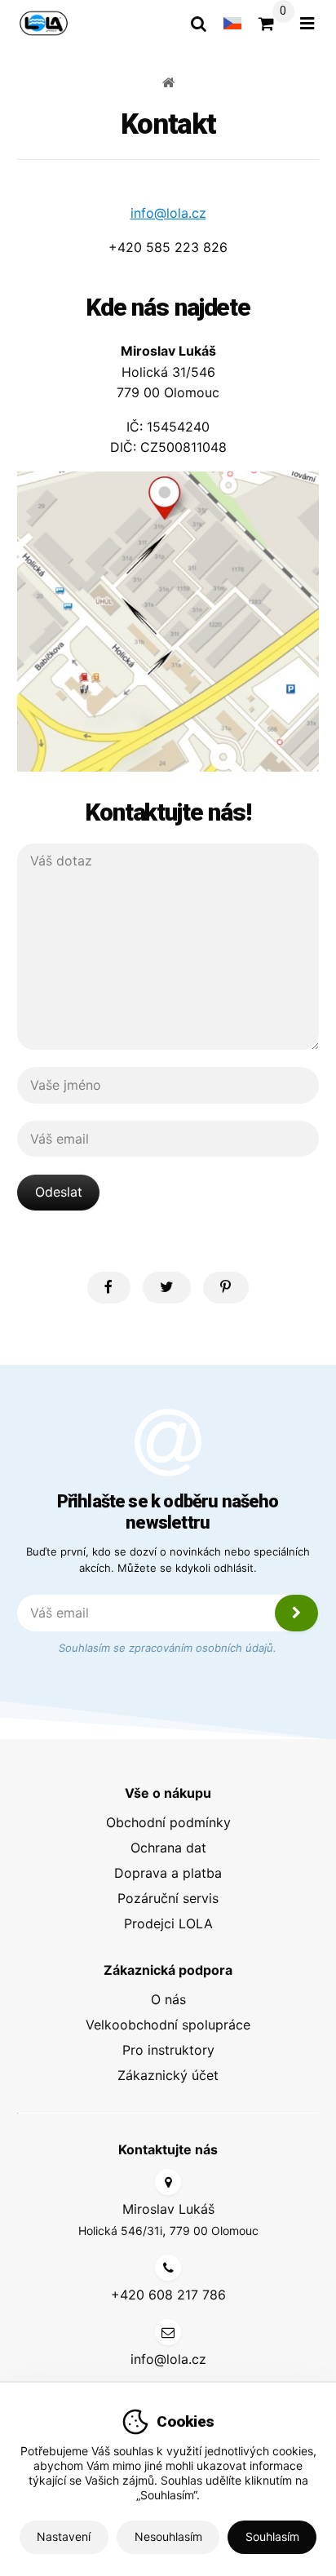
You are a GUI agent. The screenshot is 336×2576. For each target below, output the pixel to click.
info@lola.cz (168, 213)
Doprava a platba (168, 1873)
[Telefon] (168, 2268)
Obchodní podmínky (168, 1822)
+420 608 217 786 (168, 2295)
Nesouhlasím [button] (168, 2536)
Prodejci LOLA (168, 1923)
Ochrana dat (168, 1848)
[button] (109, 1288)
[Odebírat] (297, 1613)
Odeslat (59, 1192)
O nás (168, 1999)
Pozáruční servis (168, 1898)
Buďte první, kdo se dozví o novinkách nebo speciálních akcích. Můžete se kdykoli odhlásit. (168, 1560)
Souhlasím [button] (272, 2536)
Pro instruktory (168, 2050)
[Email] (168, 2332)
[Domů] (44, 23)
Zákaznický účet (168, 2075)
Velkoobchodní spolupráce (168, 2025)
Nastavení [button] (64, 2536)
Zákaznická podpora (168, 1970)
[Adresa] (168, 2182)
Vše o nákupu (168, 1793)
